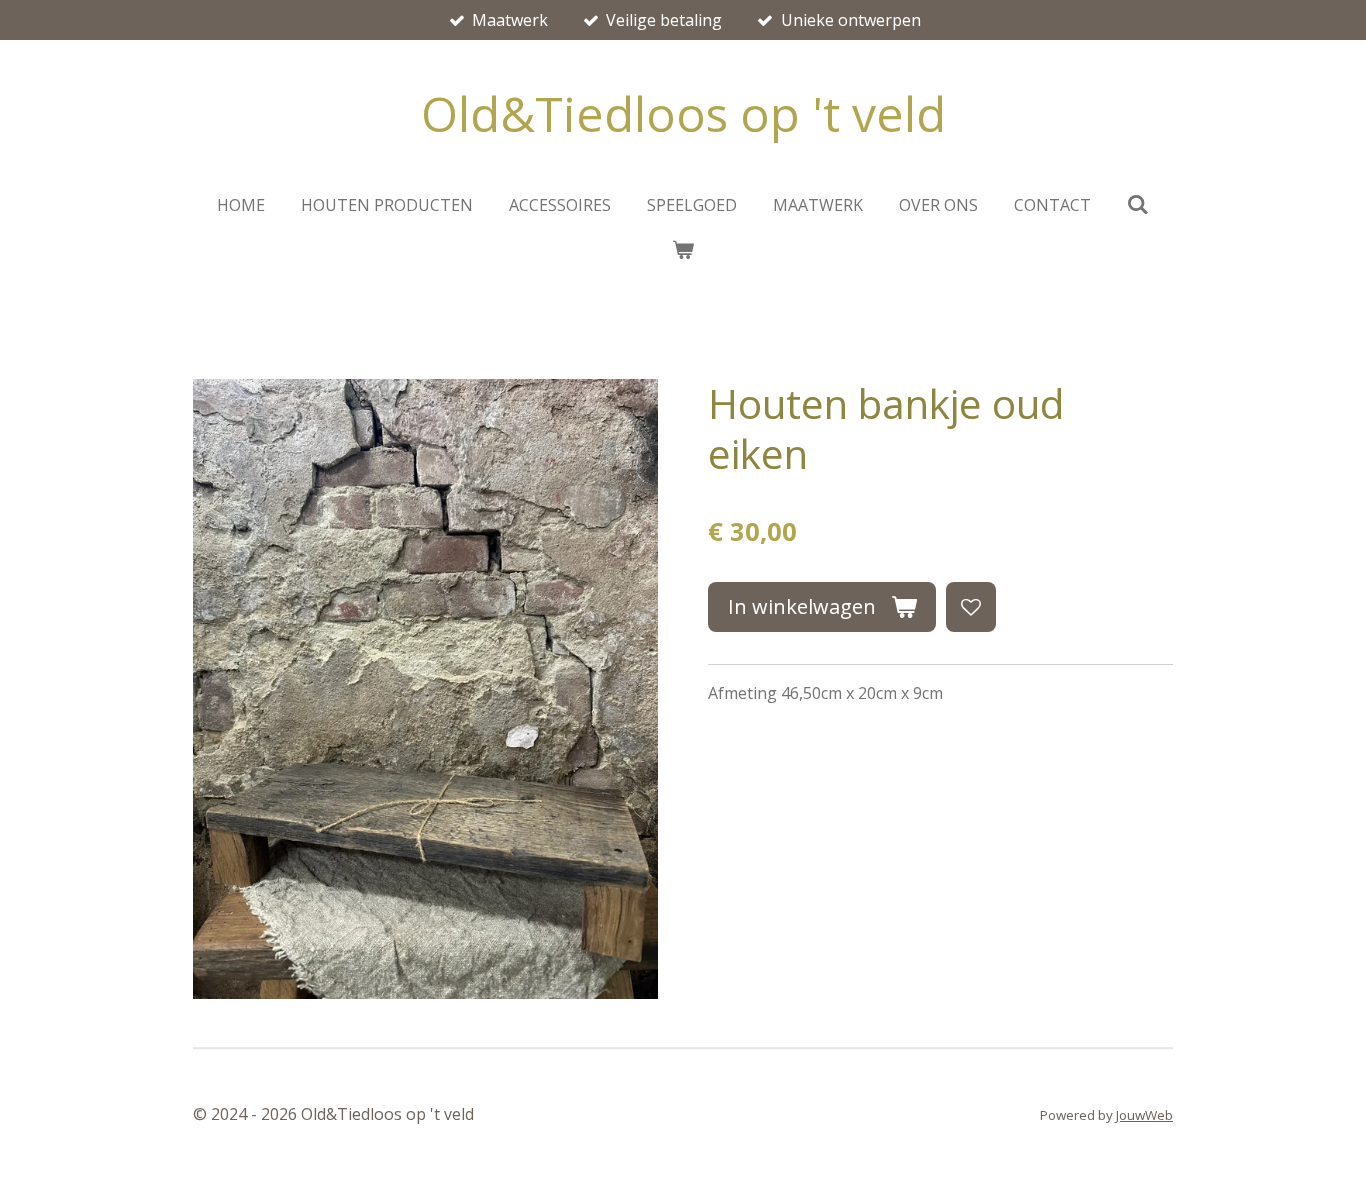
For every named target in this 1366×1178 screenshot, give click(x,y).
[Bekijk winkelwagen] (683, 249)
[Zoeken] (1138, 204)
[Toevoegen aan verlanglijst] (971, 607)
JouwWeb (1144, 1115)
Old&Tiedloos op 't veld (683, 113)
